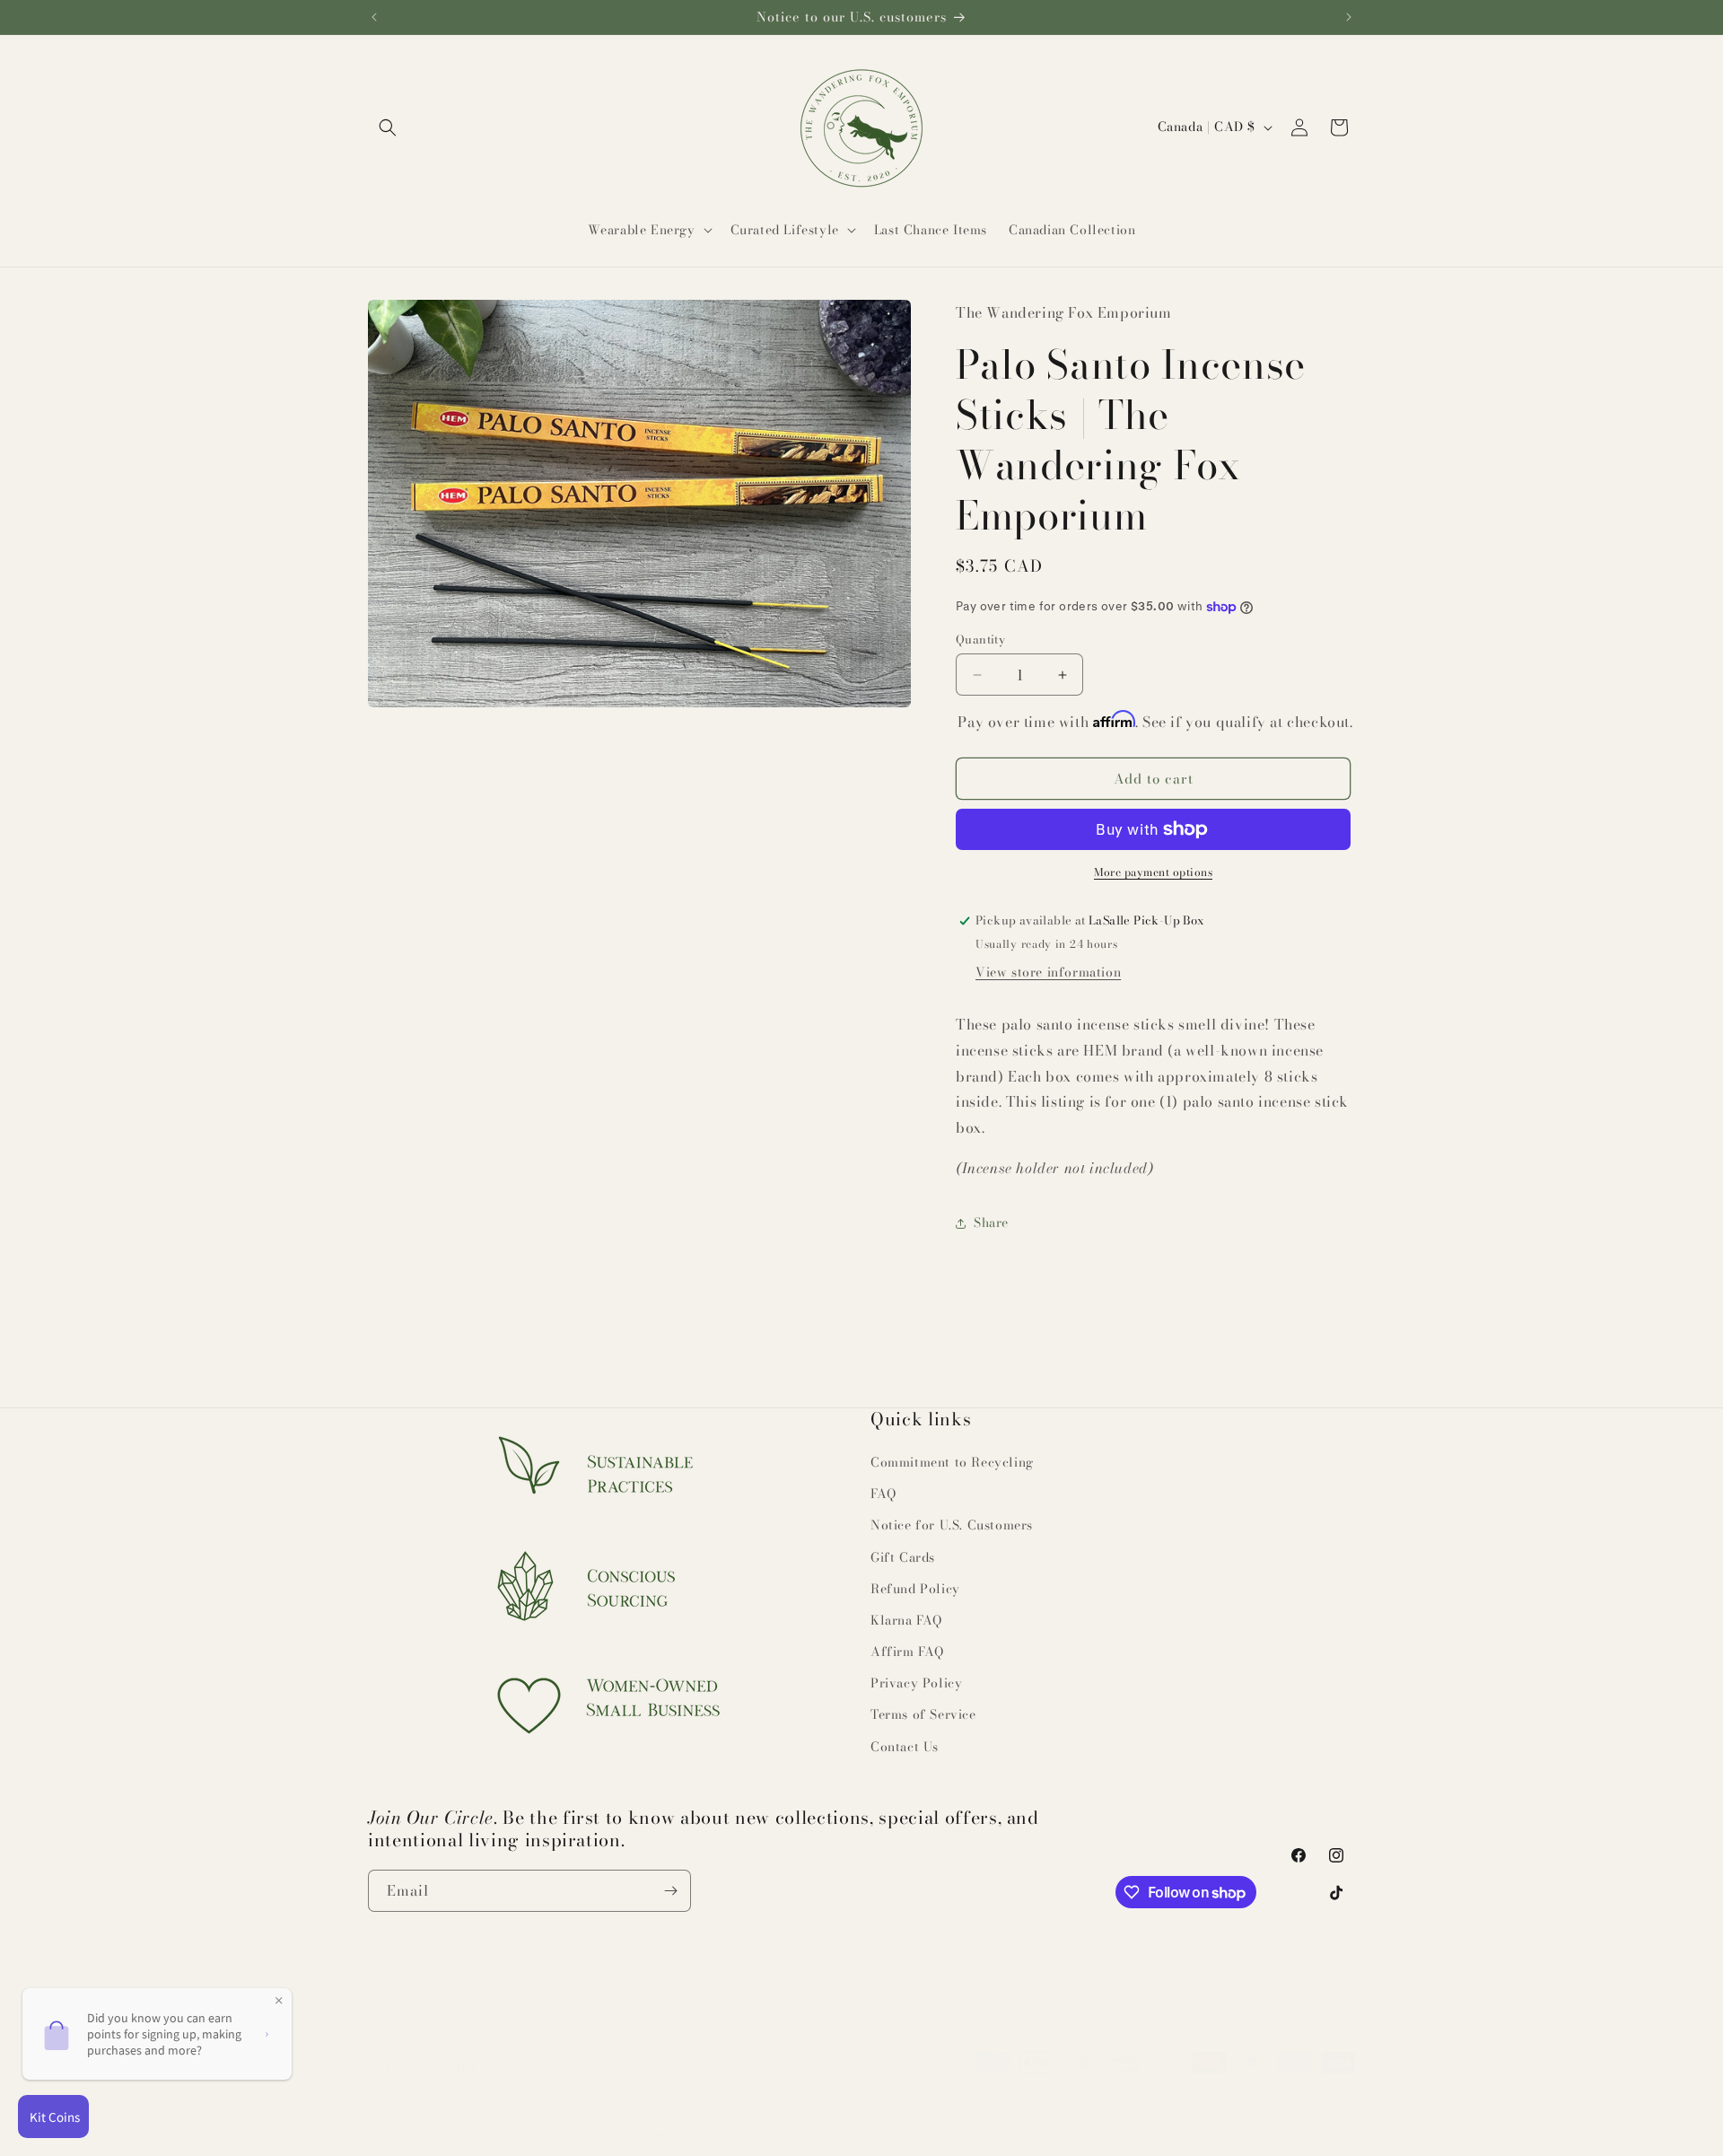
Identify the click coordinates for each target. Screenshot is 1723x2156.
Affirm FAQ (907, 1652)
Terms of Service (923, 1714)
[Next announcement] (1349, 17)
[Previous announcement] (374, 17)
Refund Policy (915, 1589)
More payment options (1153, 872)
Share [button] (991, 1223)
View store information (1048, 972)
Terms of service (921, 2115)
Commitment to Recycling (952, 1462)
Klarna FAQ (906, 1620)
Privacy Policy (916, 1683)
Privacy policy (825, 2115)
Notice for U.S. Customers (952, 1525)
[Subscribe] (670, 1891)
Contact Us (905, 1747)
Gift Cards (903, 1557)
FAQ (883, 1494)
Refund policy (733, 2115)
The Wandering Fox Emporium (492, 2115)
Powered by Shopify (627, 2115)
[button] (388, 127)
